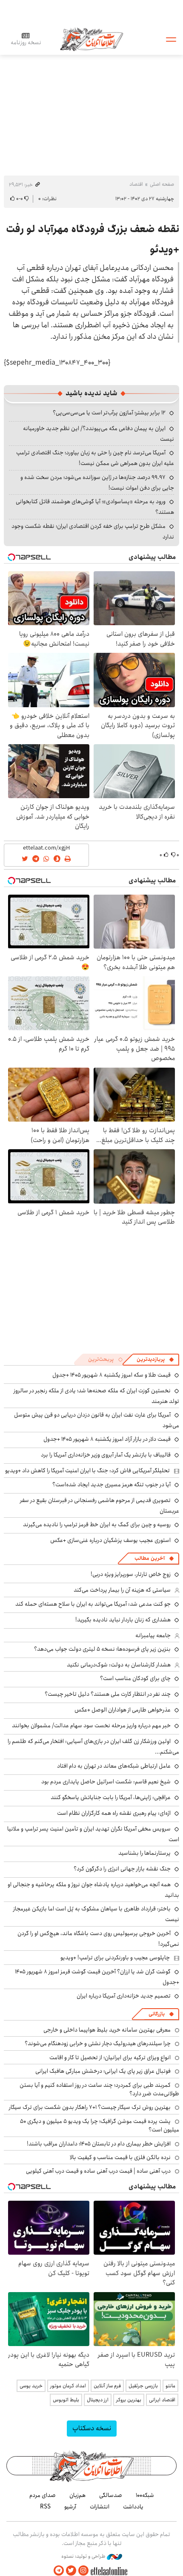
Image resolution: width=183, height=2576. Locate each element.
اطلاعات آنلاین (91, 39)
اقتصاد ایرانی (162, 2400)
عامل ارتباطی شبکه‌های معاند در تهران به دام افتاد (114, 1766)
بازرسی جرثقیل (143, 2386)
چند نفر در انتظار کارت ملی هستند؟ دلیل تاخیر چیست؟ (108, 1694)
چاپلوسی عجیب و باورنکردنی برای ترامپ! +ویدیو (115, 1958)
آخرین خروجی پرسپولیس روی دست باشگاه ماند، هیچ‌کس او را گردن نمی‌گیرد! (98, 1939)
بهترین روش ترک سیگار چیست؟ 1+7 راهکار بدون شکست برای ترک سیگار (90, 2107)
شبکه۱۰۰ (145, 2495)
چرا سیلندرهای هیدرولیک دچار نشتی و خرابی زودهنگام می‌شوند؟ (98, 2043)
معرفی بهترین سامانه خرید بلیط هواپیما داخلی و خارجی (107, 2030)
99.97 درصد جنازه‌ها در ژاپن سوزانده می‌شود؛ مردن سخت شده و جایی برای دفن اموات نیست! (97, 483)
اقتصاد (136, 184)
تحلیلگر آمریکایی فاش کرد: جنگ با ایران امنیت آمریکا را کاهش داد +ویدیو (87, 1471)
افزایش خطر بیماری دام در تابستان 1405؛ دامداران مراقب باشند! (99, 2144)
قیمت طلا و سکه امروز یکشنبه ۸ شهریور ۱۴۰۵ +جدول (112, 1375)
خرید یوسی (31, 2386)
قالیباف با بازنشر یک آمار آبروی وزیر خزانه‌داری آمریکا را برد (106, 1455)
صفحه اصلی (162, 184)
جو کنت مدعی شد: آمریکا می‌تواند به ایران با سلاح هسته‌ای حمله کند (93, 1604)
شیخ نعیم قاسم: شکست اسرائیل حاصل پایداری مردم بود (106, 1782)
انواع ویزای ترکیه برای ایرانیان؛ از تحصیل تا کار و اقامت (110, 2057)
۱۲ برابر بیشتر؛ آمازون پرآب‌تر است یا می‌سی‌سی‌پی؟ (109, 413)
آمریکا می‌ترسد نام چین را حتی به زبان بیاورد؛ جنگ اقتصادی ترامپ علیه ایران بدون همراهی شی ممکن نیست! (95, 458)
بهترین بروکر (129, 2400)
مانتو (170, 2386)
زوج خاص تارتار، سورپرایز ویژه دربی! (131, 1574)
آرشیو (70, 2507)
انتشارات (100, 2507)
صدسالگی (111, 2495)
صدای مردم (43, 2495)
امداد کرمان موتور (68, 2386)
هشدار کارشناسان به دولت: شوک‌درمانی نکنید (119, 1665)
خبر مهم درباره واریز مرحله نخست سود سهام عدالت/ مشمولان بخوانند (91, 1726)
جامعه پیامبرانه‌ (153, 1635)
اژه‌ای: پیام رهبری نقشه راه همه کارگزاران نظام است (114, 1813)
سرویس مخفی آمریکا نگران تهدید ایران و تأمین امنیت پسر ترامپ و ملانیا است (93, 1834)
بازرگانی (157, 2014)
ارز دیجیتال (98, 2400)
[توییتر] (71, 2571)
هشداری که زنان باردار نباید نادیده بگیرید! (123, 1620)
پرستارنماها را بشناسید (144, 1853)
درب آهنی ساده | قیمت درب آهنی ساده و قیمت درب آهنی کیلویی (98, 2171)
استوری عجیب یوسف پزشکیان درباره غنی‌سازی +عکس (110, 1540)
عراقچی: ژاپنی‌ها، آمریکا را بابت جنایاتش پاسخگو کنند (111, 1797)
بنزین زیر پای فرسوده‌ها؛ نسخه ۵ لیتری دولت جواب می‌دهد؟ (102, 1649)
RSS (45, 2507)
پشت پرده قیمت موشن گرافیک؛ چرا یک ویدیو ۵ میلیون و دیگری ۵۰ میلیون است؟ (100, 2125)
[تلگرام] (59, 2571)
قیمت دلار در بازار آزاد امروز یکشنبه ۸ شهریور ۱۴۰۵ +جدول (107, 1439)
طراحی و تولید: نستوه (84, 2556)
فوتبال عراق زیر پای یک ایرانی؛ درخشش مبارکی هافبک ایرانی (103, 2071)
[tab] (155, 1360)
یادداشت (133, 2507)
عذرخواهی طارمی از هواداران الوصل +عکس (123, 1710)
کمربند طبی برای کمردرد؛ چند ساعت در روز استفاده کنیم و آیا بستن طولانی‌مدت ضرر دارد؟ (99, 2089)
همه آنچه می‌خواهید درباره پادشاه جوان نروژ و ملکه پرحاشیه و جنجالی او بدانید (93, 1890)
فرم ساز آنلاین (107, 2386)
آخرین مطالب (150, 1558)
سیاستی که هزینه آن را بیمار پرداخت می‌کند (122, 1590)
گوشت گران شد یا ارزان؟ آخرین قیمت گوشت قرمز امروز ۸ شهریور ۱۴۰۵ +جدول (97, 1977)
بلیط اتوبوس (66, 2400)
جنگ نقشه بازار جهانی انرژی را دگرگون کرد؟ (122, 1869)
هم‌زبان (77, 2495)
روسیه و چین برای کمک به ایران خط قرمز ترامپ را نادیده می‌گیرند (97, 1525)
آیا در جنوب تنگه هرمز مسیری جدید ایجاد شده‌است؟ (112, 1485)
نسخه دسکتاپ (92, 2428)
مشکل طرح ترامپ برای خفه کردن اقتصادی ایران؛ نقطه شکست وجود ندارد (93, 531)
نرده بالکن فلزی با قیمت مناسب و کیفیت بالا (120, 2157)
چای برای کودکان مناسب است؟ (135, 1678)
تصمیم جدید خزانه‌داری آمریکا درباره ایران (124, 1996)
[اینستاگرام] (83, 2571)
